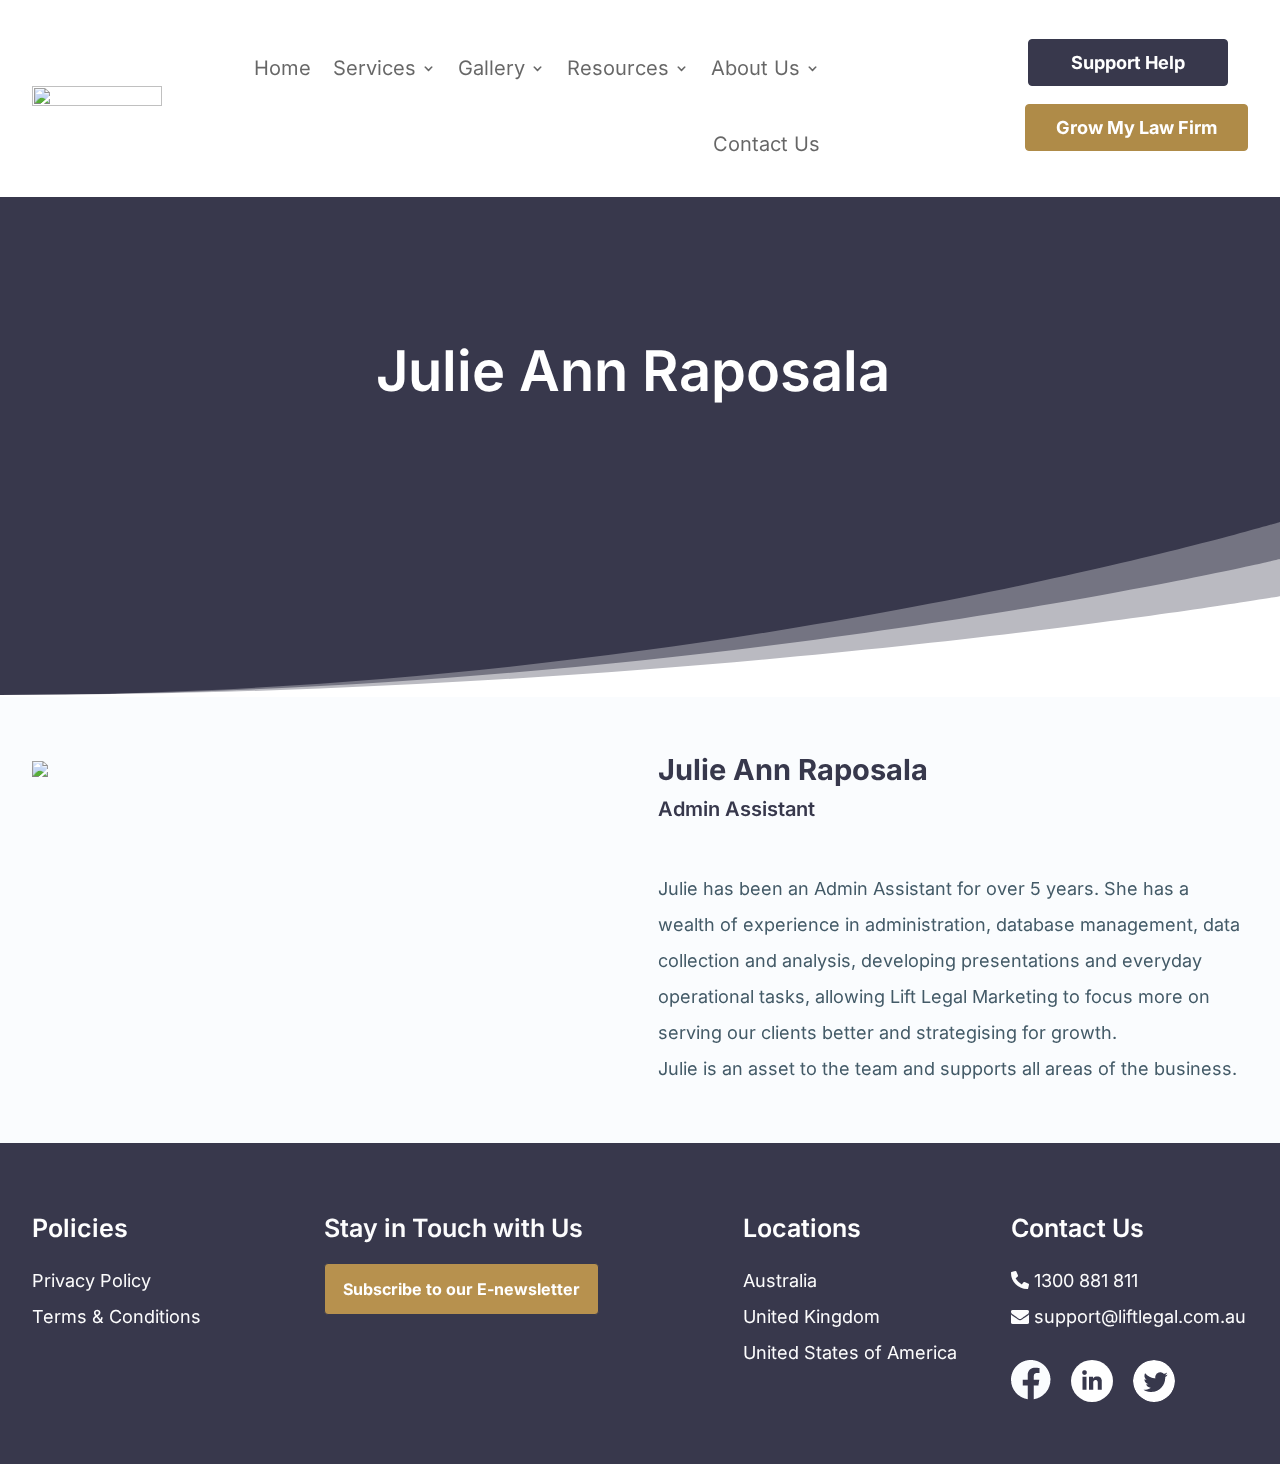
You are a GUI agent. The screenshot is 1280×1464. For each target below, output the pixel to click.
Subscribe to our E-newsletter (461, 1289)
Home (282, 68)
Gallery (491, 68)
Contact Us (766, 144)
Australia (780, 1280)
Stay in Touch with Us (453, 1228)
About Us (755, 68)
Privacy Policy (91, 1280)
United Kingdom (811, 1316)
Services (374, 68)
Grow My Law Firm (1136, 127)
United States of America (850, 1352)
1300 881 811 (1083, 1280)
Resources (618, 68)
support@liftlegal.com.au (1140, 1316)
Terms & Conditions (116, 1316)
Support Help (1128, 62)
